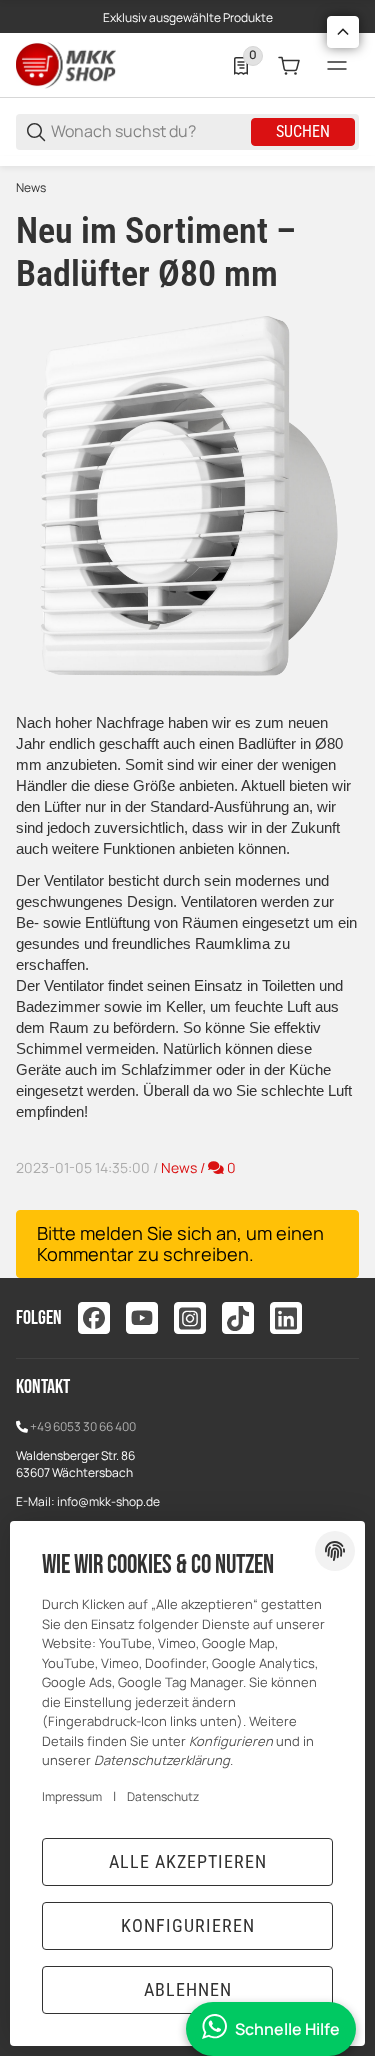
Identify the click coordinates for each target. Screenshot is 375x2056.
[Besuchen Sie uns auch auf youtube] (142, 1318)
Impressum (72, 1796)
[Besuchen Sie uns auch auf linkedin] (286, 1318)
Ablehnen (188, 1989)
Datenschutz (163, 1796)
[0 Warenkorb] (289, 66)
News (31, 188)
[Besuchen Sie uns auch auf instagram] (190, 1318)
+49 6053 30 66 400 (83, 1426)
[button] (343, 32)
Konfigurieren (188, 1925)
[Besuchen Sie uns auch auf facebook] (94, 1318)
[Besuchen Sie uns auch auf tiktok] (238, 1318)
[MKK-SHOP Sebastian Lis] (66, 64)
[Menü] (337, 66)
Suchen (303, 131)
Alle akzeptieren (188, 1861)
